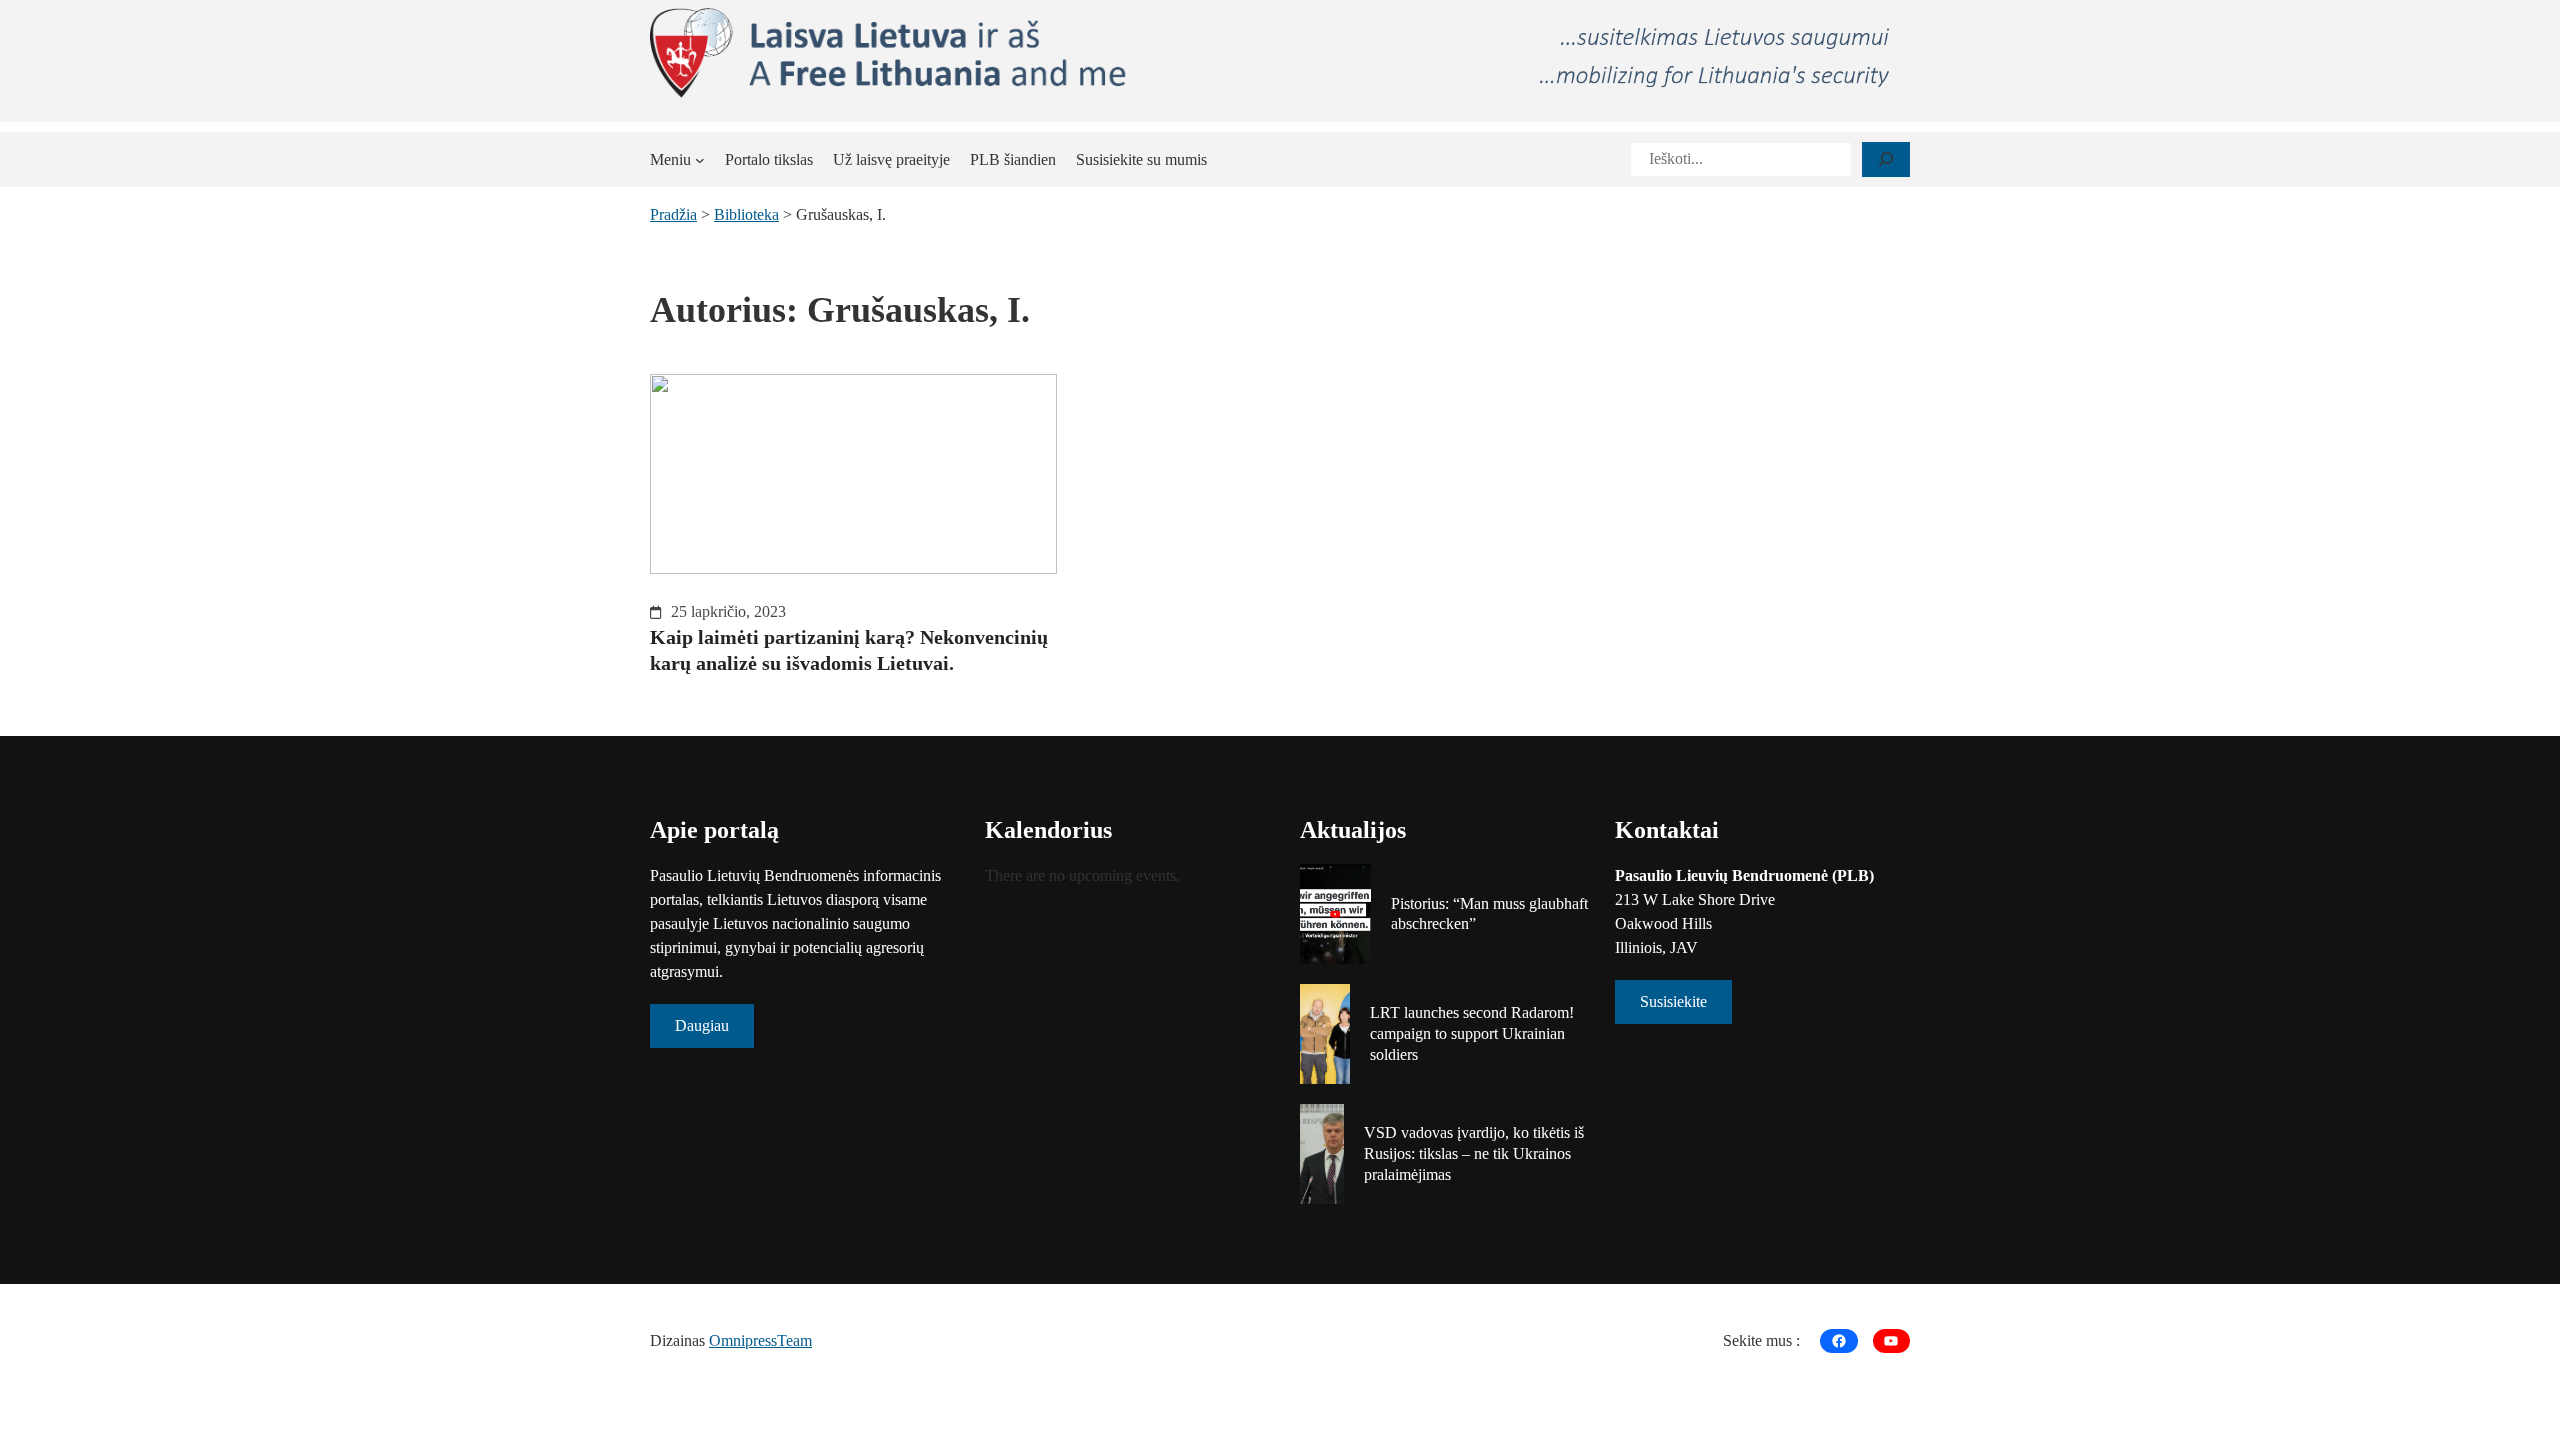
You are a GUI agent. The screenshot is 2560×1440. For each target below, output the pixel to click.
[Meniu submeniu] (700, 160)
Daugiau (702, 1025)
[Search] (1886, 159)
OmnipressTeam (760, 1340)
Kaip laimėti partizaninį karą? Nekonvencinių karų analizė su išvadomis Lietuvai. (849, 650)
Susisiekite (1673, 1001)
